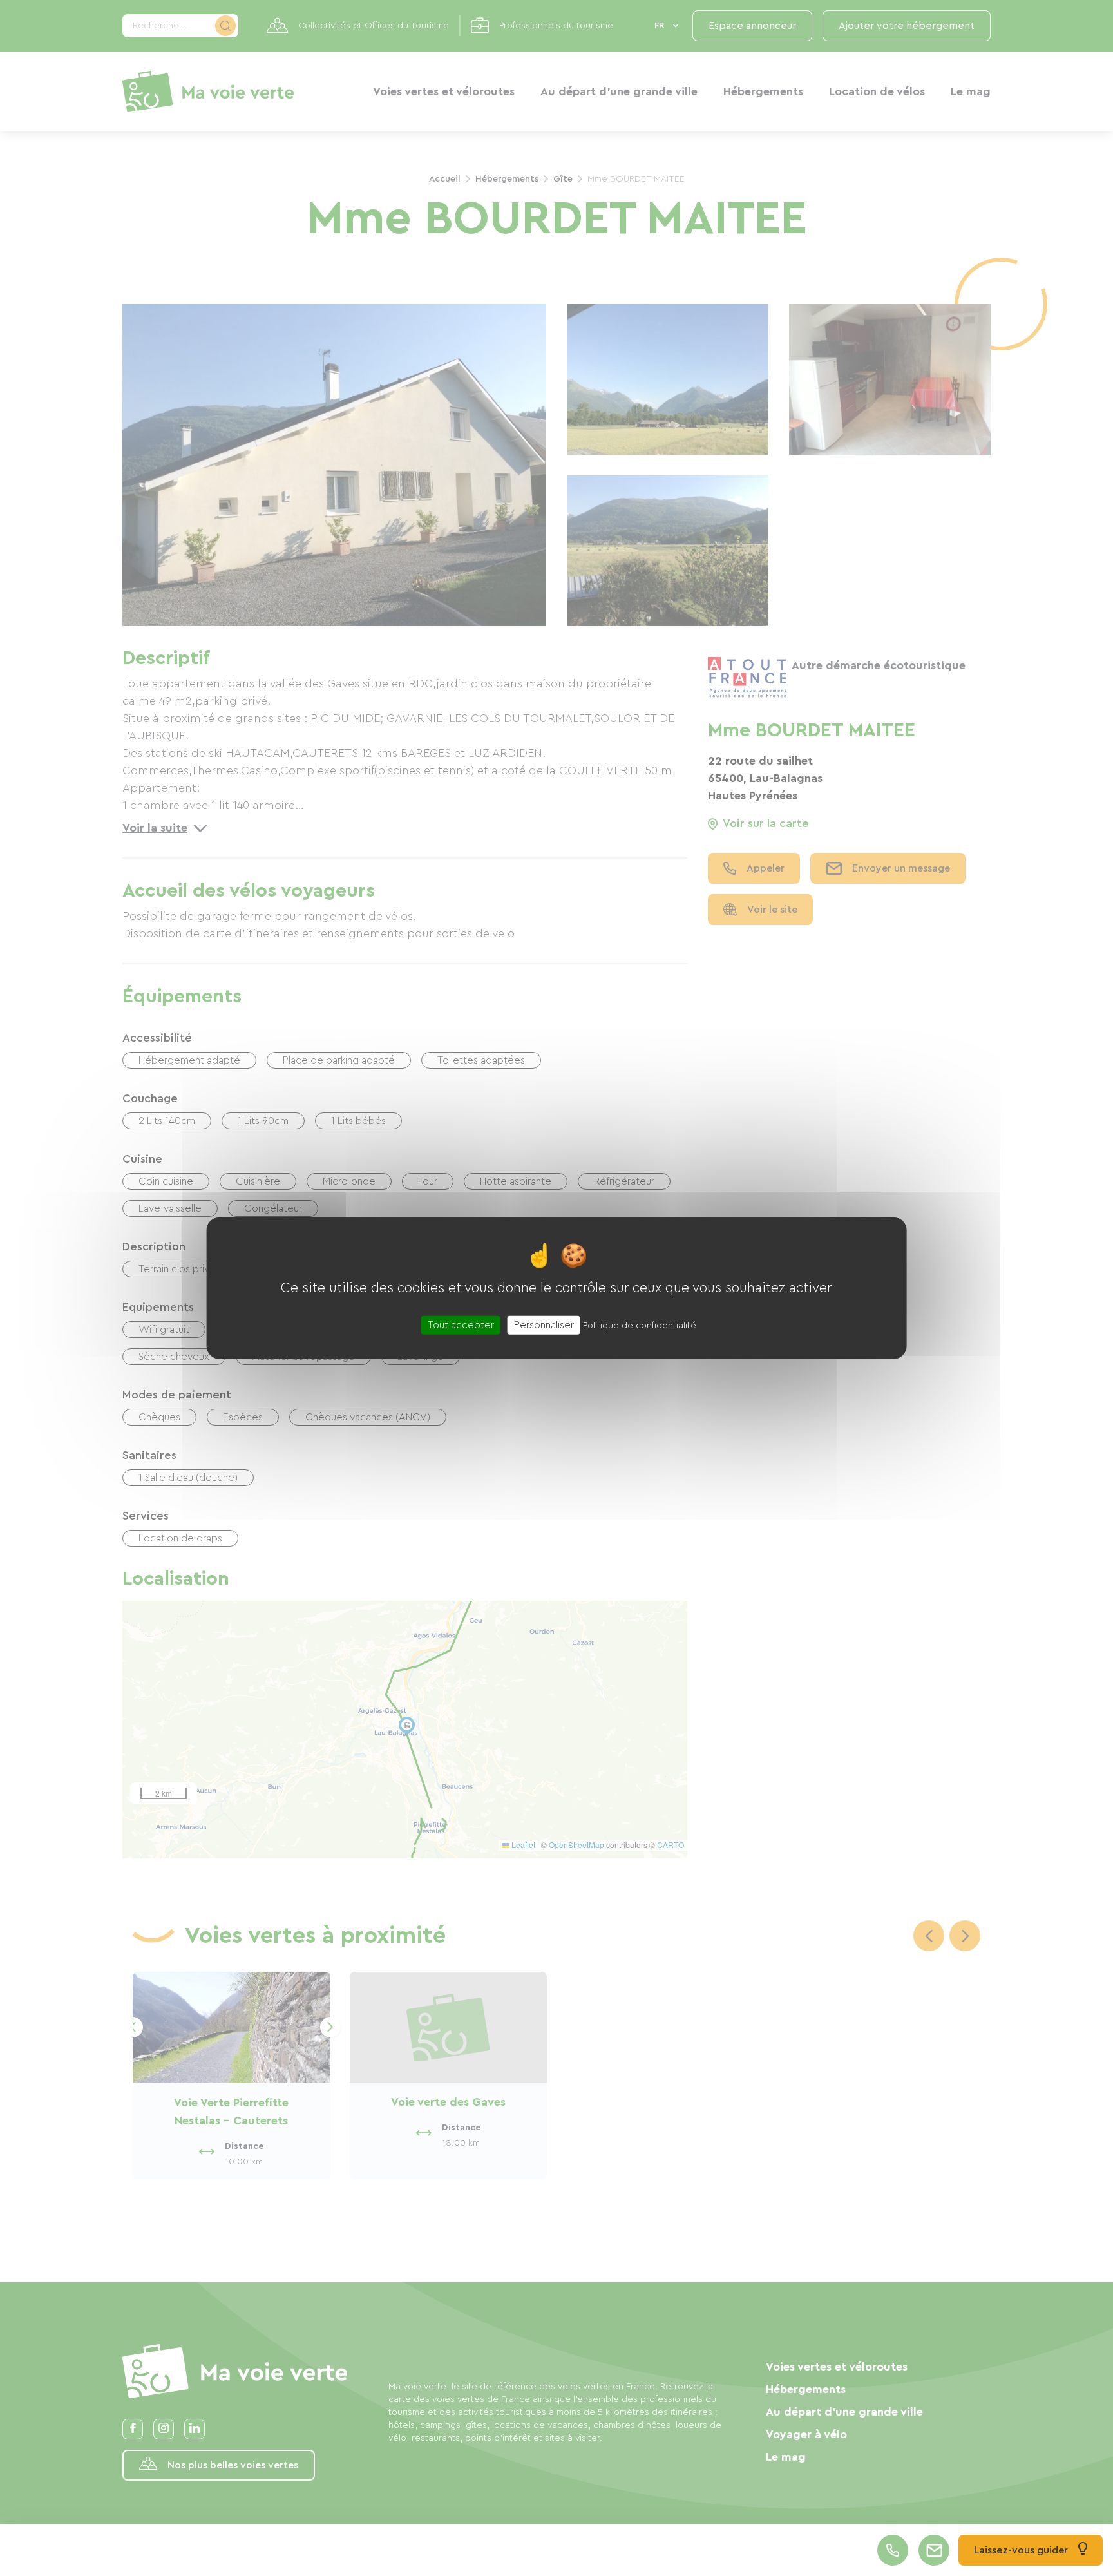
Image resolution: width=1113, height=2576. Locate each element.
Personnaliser (544, 1325)
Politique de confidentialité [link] (640, 1326)
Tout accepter (461, 1325)
